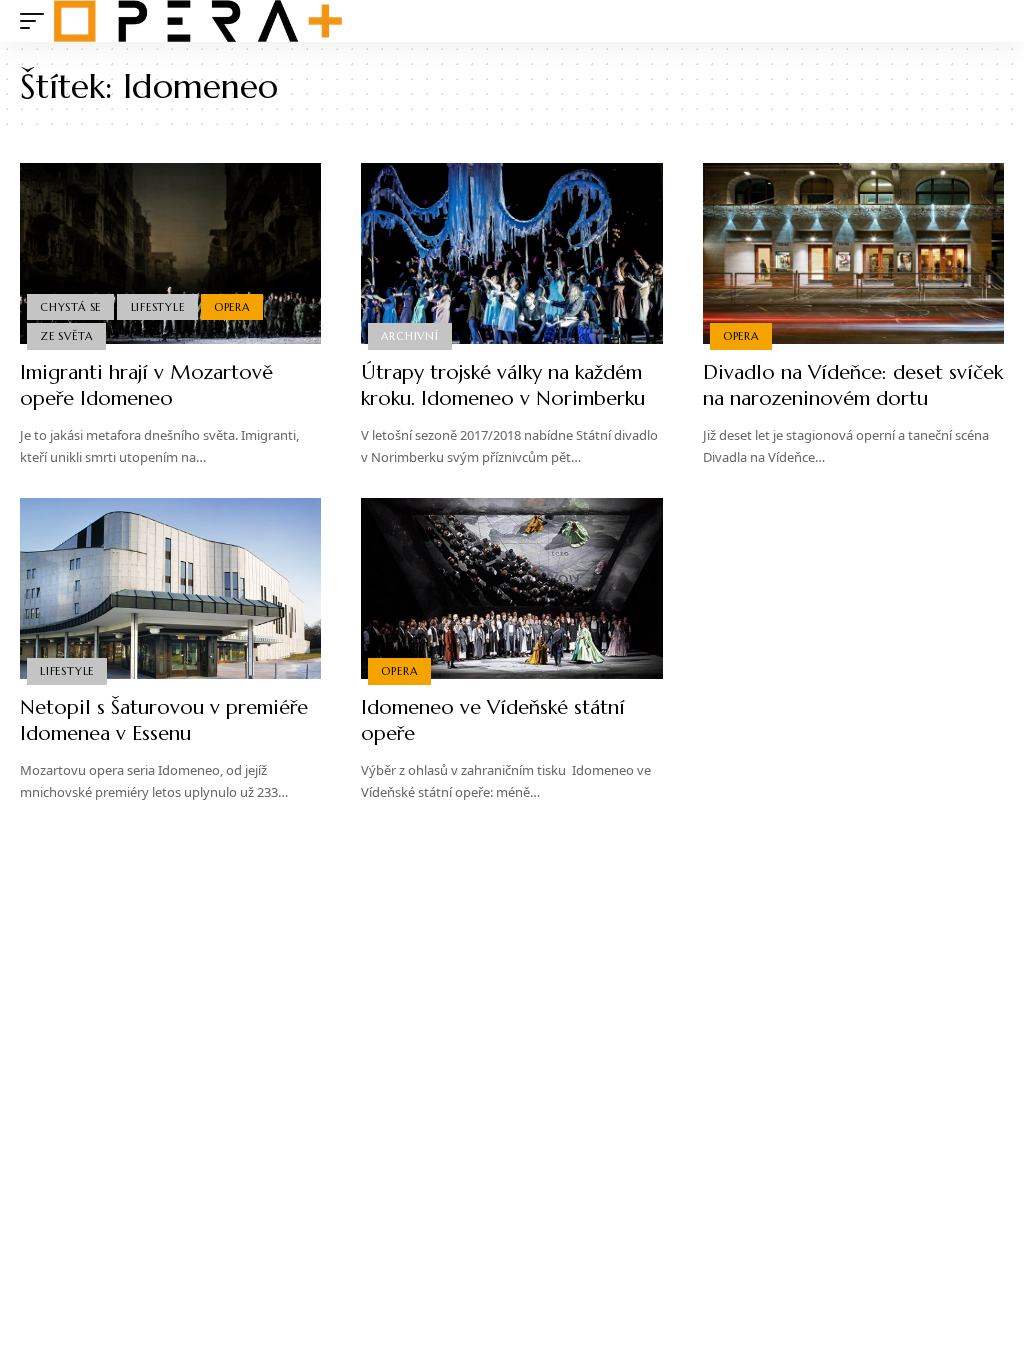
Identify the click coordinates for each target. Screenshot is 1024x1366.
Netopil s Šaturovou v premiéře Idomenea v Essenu (164, 720)
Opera (232, 307)
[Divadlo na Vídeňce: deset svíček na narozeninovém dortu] (853, 253)
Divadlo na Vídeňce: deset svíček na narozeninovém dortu (853, 385)
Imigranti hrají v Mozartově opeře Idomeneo (146, 385)
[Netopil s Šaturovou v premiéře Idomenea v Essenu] (170, 588)
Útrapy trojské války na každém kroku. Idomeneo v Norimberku (503, 385)
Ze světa (66, 336)
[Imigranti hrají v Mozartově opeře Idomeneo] (170, 253)
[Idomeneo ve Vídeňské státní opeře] (511, 588)
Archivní (409, 336)
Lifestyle (158, 307)
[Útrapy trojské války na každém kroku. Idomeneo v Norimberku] (511, 253)
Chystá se (70, 307)
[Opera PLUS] (198, 21)
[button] (37, 21)
